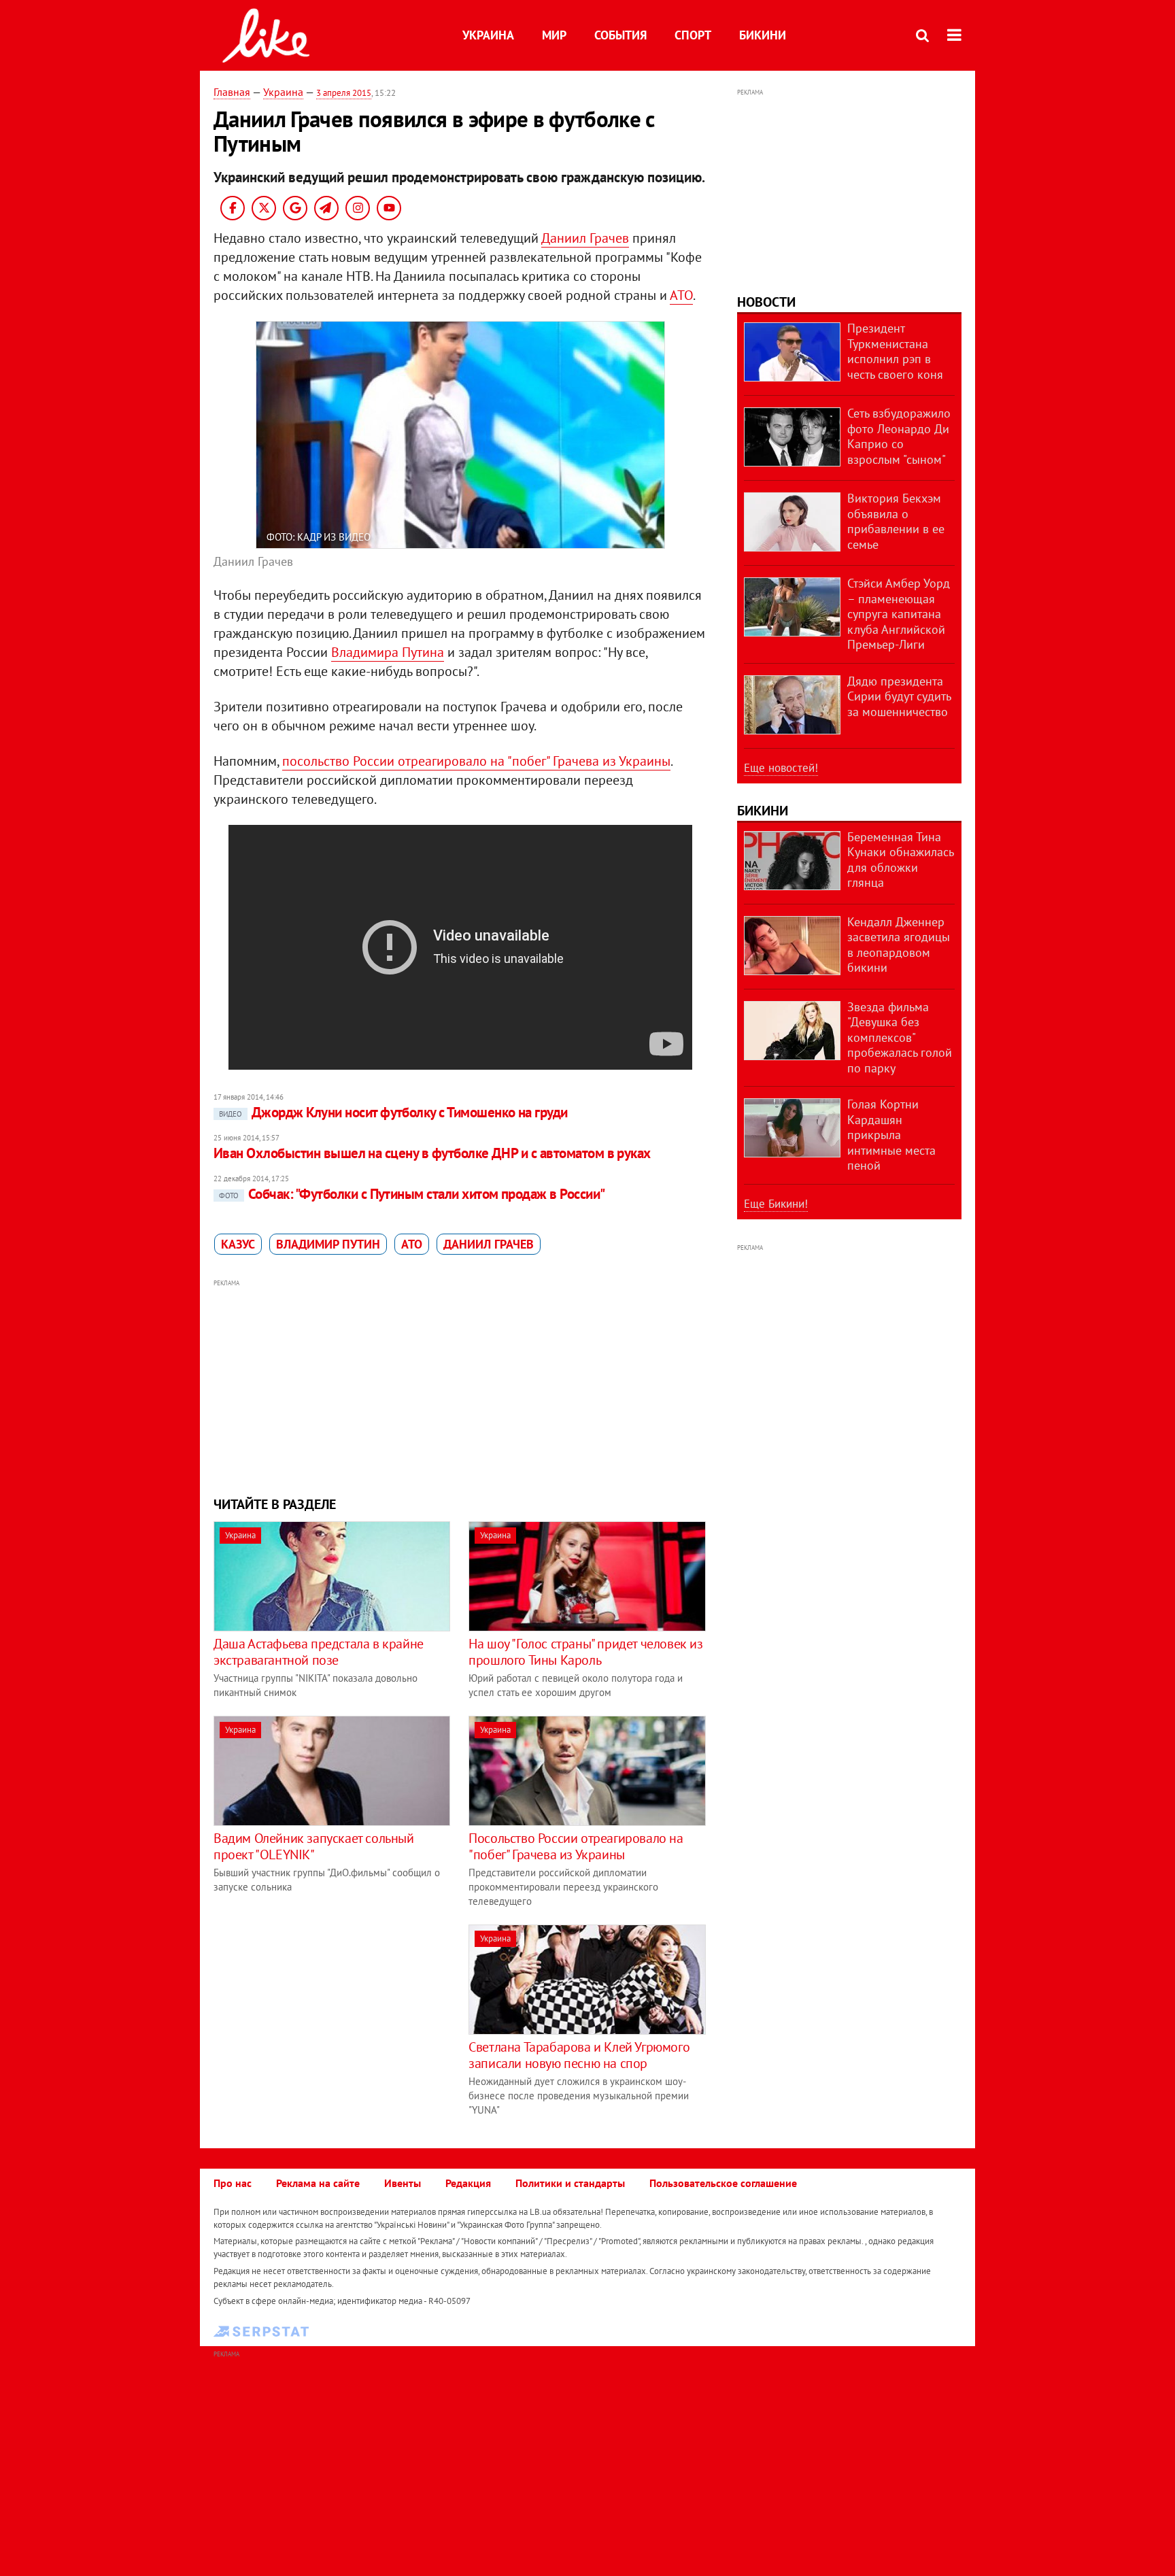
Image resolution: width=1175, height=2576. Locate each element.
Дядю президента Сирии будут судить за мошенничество (899, 696)
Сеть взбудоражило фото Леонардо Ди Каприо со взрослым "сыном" (899, 436)
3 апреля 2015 (344, 93)
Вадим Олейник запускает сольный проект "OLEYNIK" (314, 1846)
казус (238, 1244)
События (620, 35)
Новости (766, 302)
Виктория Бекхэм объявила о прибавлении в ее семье (896, 521)
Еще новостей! (781, 768)
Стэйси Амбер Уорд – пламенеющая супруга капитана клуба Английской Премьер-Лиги (899, 614)
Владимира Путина (388, 652)
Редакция (468, 2183)
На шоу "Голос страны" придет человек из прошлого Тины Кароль (585, 1652)
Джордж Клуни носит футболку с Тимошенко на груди (393, 1112)
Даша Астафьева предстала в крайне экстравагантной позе (319, 1652)
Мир (554, 35)
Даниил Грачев (585, 238)
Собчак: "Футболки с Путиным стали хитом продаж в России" (412, 1194)
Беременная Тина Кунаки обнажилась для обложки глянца (900, 860)
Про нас (233, 2183)
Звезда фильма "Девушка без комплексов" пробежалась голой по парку (900, 1037)
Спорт (693, 35)
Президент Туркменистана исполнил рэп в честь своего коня (895, 351)
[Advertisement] (460, 1386)
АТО (681, 295)
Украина (488, 35)
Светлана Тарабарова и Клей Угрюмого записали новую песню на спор (579, 2055)
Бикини (763, 35)
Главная (232, 92)
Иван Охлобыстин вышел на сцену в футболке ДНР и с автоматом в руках (432, 1153)
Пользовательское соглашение (723, 2183)
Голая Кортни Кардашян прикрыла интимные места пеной (891, 1135)
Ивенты (403, 2183)
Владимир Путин (328, 1244)
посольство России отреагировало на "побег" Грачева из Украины (476, 761)
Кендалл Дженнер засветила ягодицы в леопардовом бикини (899, 945)
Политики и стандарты (570, 2183)
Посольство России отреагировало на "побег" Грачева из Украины (576, 1846)
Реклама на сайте (318, 2183)
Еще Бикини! (776, 1204)
